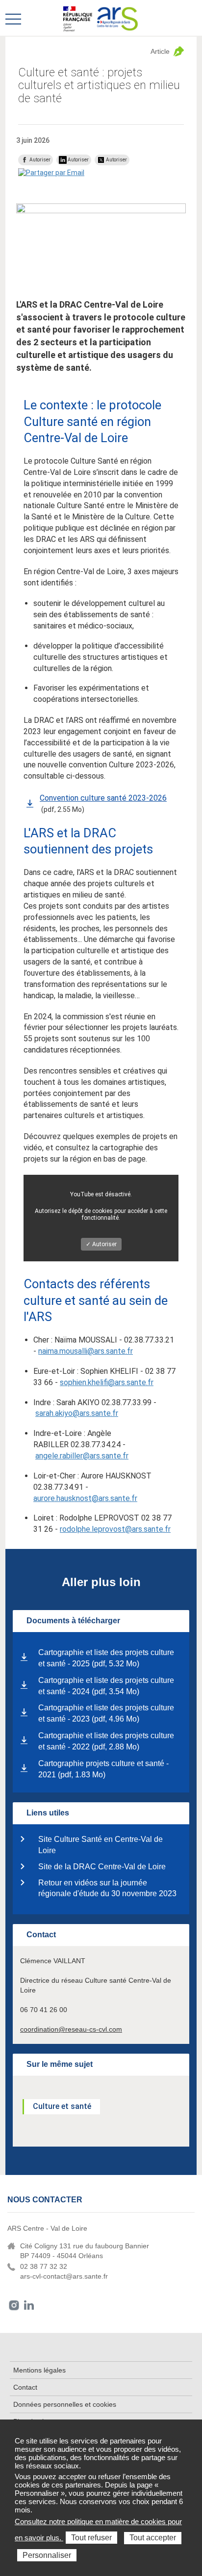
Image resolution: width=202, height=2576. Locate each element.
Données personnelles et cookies (65, 2404)
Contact (25, 2387)
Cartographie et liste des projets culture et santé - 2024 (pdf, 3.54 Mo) (106, 1686)
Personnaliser (47, 2555)
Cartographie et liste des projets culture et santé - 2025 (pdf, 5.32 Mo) (106, 1658)
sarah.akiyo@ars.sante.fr (77, 1413)
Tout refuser (91, 2538)
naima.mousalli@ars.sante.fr (86, 1351)
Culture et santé (62, 2106)
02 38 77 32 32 (44, 2266)
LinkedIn (29, 2305)
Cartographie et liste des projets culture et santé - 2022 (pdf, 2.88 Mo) (106, 1741)
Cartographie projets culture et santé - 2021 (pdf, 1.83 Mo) (103, 1769)
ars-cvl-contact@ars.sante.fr (64, 2276)
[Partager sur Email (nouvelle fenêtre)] (51, 173)
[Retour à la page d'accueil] (117, 18)
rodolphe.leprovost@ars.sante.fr (115, 1529)
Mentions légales (39, 2370)
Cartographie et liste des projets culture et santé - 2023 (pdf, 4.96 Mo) (106, 1713)
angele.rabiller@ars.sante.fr (82, 1456)
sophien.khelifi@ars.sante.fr (107, 1382)
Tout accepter (153, 2538)
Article (160, 51)
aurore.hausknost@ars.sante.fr (85, 1498)
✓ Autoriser (101, 1244)
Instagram (14, 2305)
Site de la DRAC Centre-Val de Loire (102, 1867)
